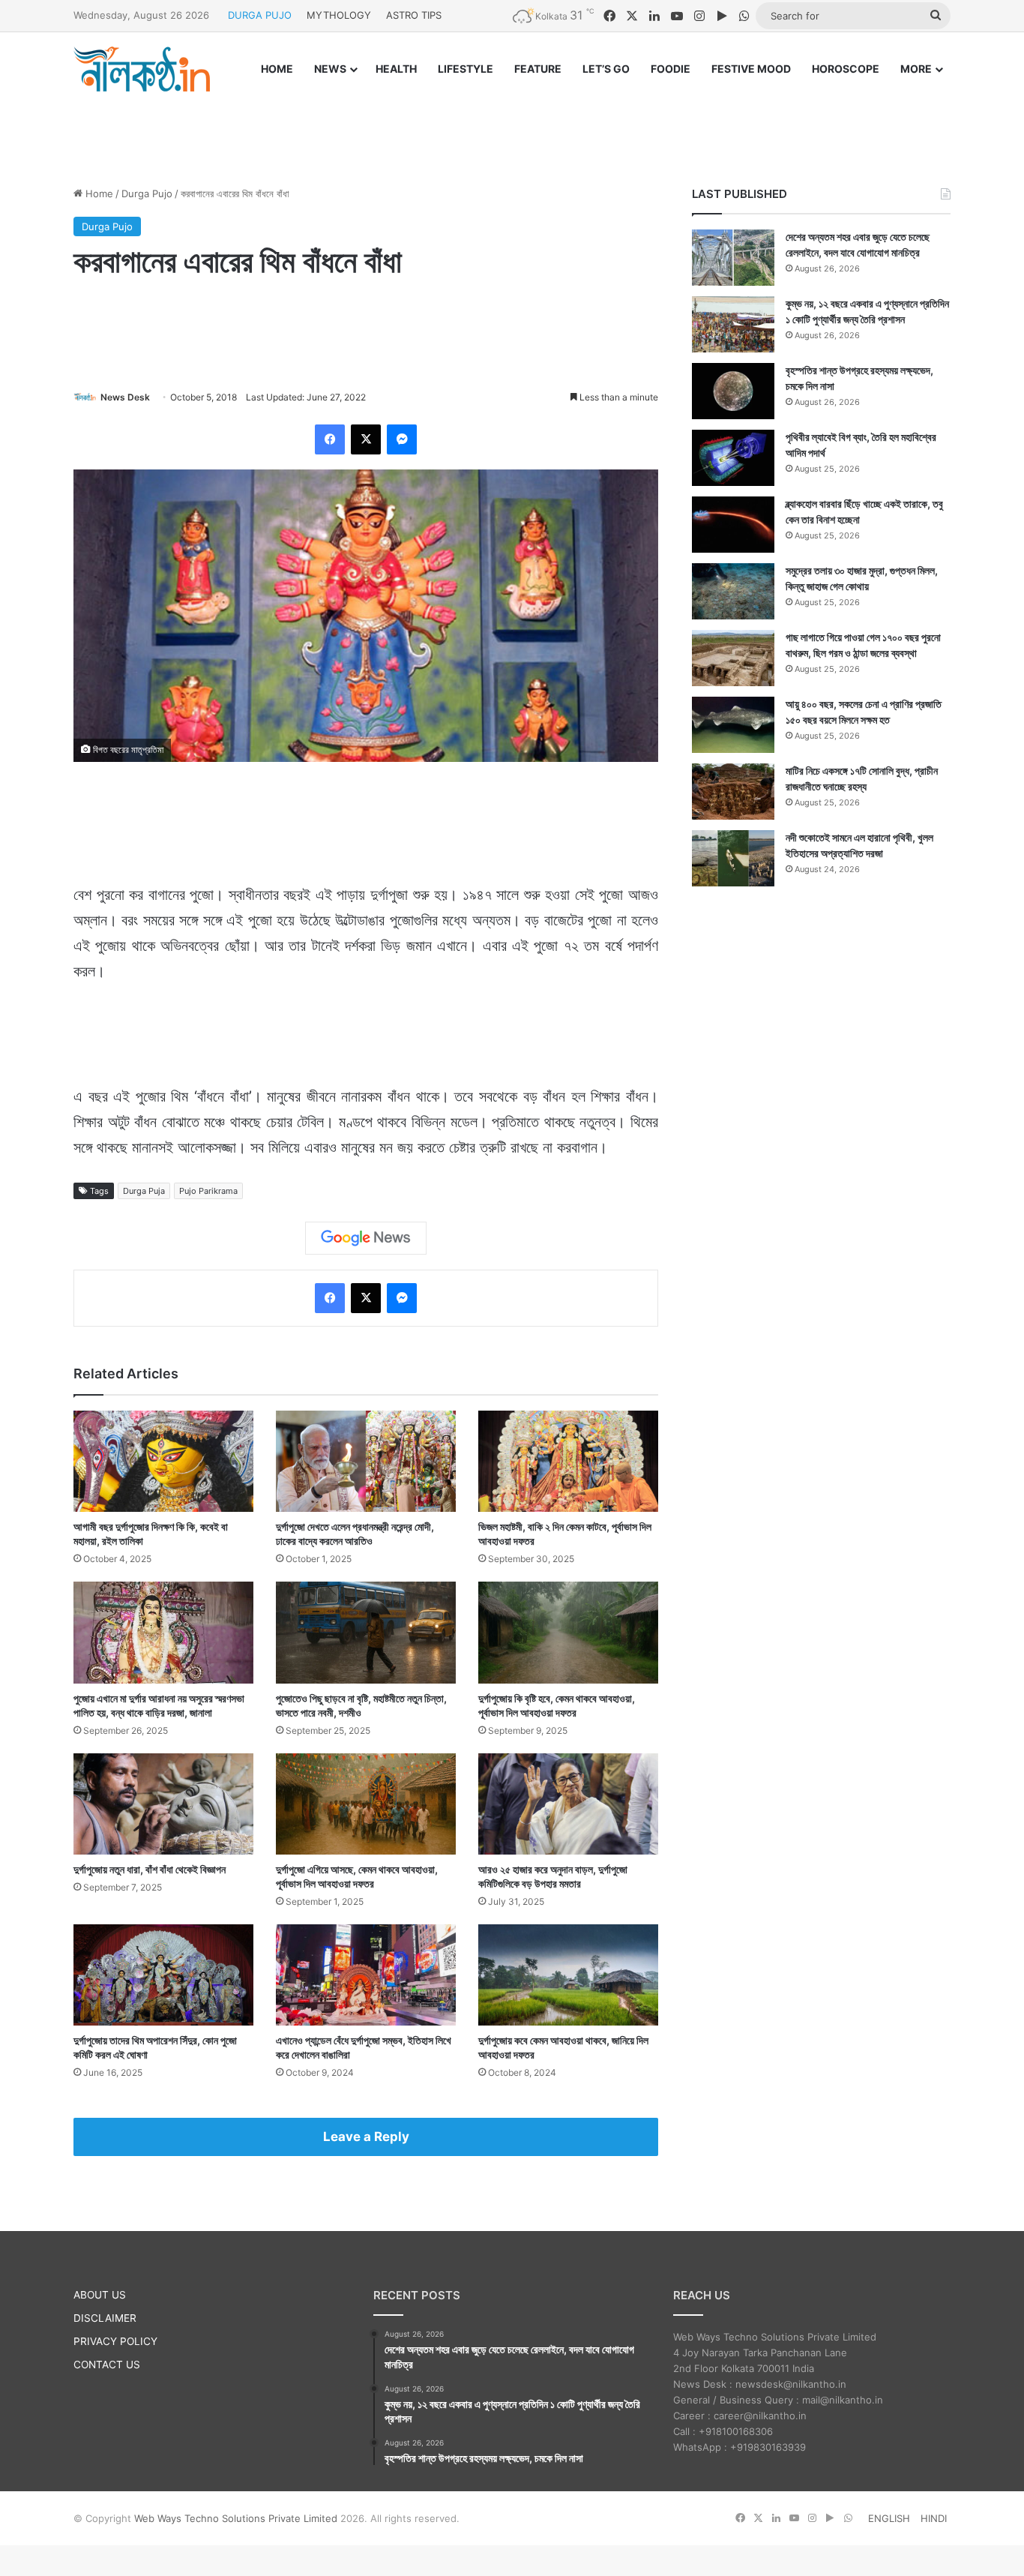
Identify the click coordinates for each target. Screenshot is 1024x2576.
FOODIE (671, 69)
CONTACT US (107, 2365)
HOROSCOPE (846, 69)
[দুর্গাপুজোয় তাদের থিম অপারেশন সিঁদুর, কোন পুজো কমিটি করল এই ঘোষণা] (163, 1975)
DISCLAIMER (105, 2318)
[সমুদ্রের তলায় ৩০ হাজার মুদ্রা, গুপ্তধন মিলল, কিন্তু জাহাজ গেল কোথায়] (733, 591)
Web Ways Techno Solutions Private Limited (236, 2518)
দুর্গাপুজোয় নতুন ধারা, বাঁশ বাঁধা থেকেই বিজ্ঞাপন (150, 1869)
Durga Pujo (147, 193)
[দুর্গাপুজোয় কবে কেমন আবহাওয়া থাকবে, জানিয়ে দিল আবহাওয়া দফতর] (568, 1975)
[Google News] (366, 1238)
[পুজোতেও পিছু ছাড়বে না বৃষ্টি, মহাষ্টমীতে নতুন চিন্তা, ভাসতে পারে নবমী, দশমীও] (366, 1632)
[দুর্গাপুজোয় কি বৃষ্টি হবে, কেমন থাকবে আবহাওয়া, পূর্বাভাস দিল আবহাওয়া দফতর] (568, 1632)
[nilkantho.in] (142, 69)
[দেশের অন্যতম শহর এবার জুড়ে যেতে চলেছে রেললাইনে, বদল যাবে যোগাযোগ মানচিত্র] (733, 258)
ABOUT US (100, 2295)
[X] (366, 439)
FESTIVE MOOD (751, 69)
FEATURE (538, 69)
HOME (277, 69)
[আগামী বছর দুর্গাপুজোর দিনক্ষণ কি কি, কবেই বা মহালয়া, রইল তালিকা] (163, 1461)
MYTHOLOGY (339, 15)
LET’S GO (606, 69)
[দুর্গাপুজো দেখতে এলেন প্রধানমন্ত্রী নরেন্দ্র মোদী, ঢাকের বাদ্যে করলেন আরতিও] (366, 1461)
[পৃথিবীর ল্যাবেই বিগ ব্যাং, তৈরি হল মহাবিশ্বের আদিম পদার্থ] (733, 458)
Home (98, 193)
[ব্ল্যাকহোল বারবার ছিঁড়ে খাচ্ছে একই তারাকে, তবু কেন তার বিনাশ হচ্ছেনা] (733, 525)
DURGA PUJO (260, 15)
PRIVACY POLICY (115, 2341)
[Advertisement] (512, 125)
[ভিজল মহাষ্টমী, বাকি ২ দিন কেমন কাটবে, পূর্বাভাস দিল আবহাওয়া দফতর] (568, 1461)
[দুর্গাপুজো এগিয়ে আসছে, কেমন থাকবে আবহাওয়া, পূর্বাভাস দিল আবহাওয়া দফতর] (366, 1804)
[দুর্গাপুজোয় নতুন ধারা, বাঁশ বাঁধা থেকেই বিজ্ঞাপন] (163, 1804)
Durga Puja (144, 1191)
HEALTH (396, 69)
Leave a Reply (366, 2137)
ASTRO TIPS (414, 15)
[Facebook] (330, 439)
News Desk (125, 397)
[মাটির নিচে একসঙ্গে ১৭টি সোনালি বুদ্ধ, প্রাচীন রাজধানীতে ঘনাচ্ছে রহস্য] (733, 792)
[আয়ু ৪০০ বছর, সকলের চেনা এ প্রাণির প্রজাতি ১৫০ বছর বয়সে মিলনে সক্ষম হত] (733, 725)
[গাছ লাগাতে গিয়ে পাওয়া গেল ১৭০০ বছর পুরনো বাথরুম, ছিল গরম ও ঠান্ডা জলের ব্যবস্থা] (733, 658)
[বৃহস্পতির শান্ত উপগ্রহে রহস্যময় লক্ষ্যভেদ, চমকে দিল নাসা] (733, 391)
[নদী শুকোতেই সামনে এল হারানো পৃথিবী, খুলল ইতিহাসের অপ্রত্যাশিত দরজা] (733, 858)
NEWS (330, 69)
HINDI (934, 2518)
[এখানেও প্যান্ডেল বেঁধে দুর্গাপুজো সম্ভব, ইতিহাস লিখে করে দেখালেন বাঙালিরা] (366, 1975)
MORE (916, 69)
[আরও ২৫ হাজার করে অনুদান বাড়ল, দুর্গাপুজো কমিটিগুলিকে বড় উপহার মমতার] (568, 1804)
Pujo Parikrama (208, 1191)
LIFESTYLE (466, 69)
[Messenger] (402, 439)
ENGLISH (889, 2518)
